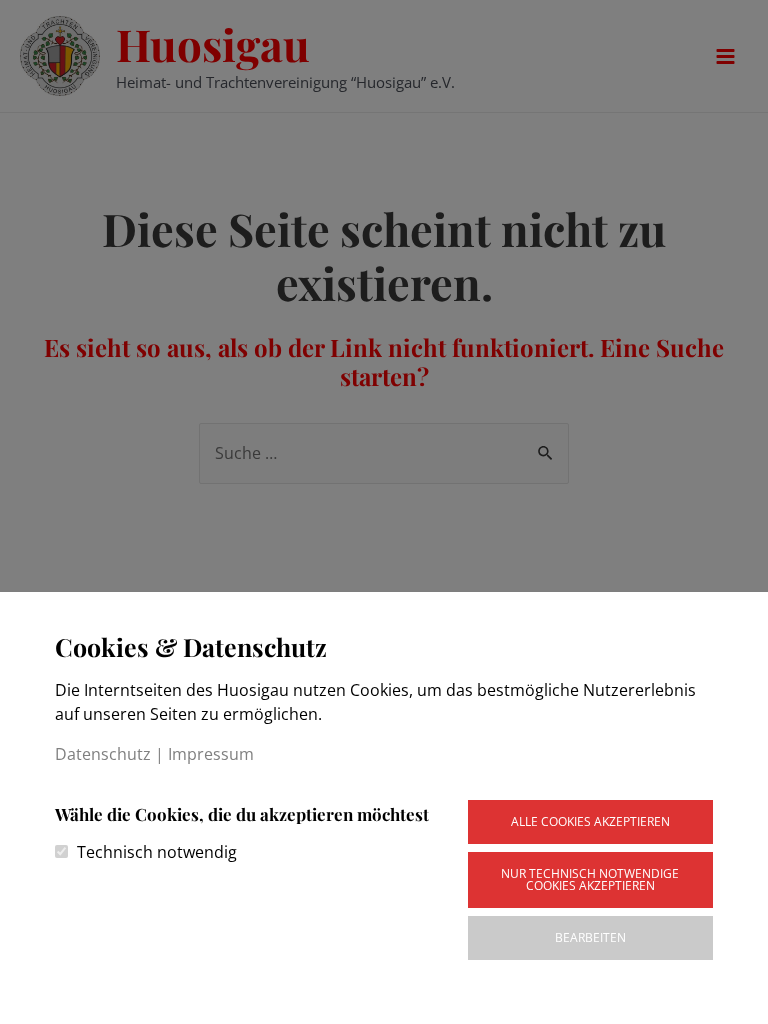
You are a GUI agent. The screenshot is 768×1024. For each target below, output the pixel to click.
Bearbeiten (590, 937)
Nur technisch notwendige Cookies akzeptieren (590, 879)
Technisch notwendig (157, 852)
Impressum (211, 754)
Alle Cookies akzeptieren (590, 821)
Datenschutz (103, 754)
